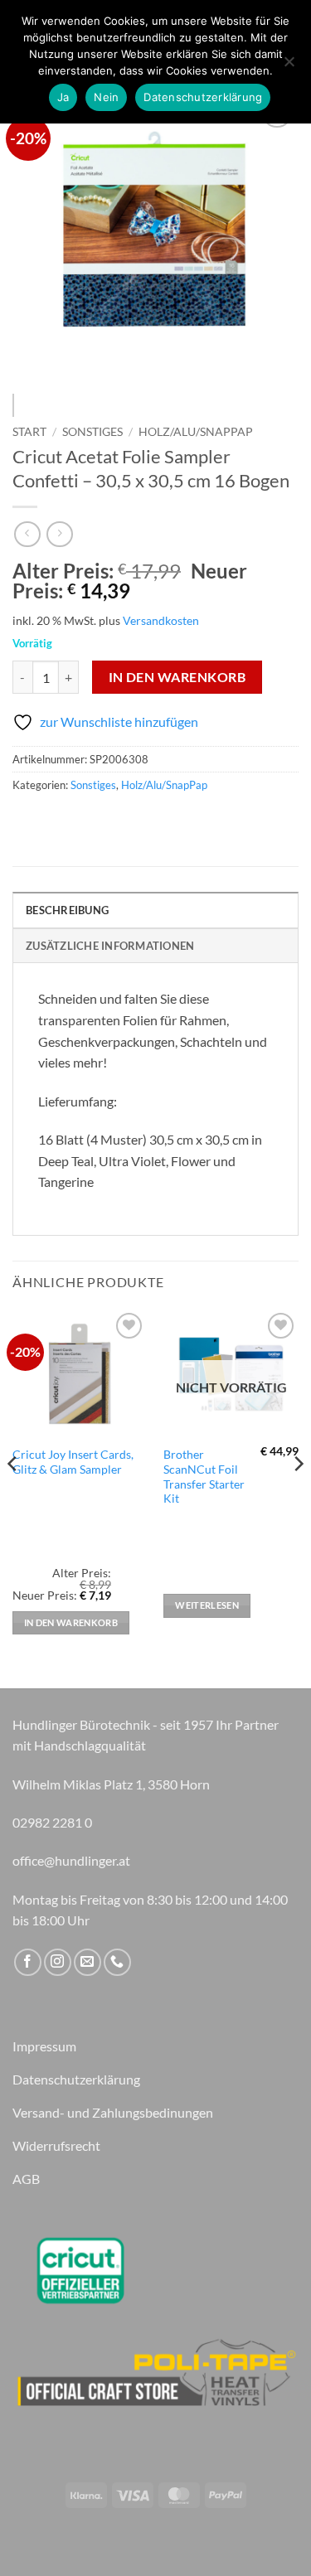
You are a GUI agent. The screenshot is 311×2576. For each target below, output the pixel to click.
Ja (63, 97)
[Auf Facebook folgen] (28, 1962)
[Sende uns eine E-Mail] (87, 1962)
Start (29, 432)
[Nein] (289, 66)
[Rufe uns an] (117, 1962)
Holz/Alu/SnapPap (196, 432)
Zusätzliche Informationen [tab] (110, 946)
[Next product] (27, 534)
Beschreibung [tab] (67, 910)
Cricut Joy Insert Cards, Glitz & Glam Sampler (73, 1462)
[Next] (272, 234)
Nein (106, 97)
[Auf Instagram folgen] (58, 1962)
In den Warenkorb (177, 677)
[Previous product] (59, 534)
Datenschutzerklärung (203, 97)
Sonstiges (92, 432)
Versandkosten (161, 620)
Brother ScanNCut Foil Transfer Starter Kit (204, 1477)
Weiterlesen (207, 1605)
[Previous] (39, 234)
